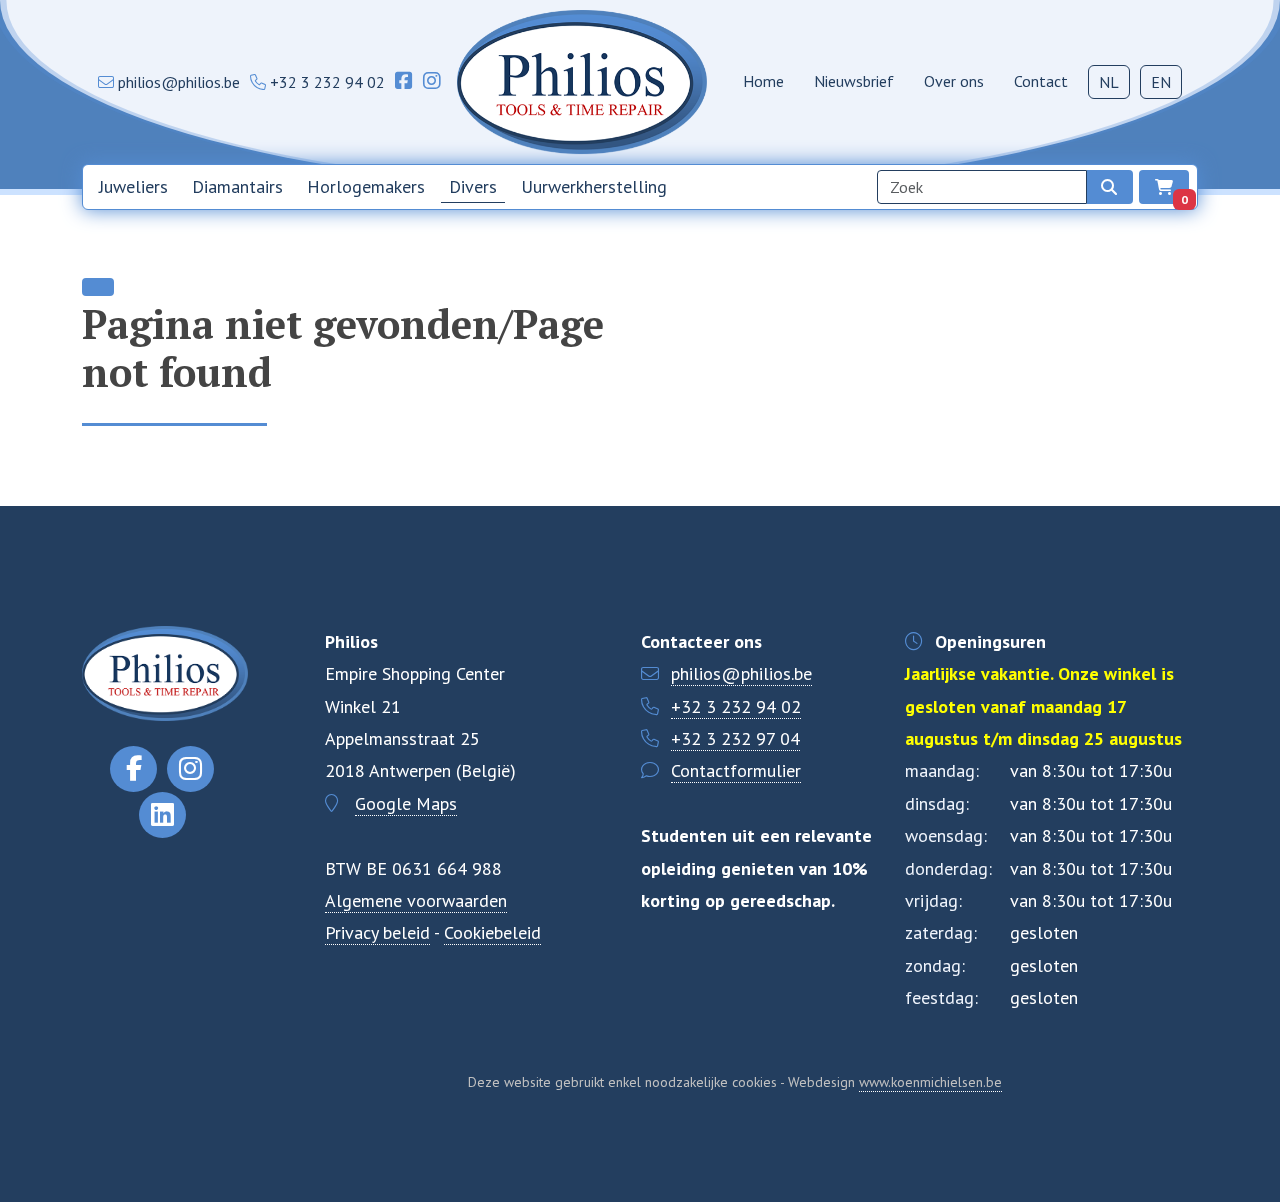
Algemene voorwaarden (416, 900)
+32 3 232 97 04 (735, 738)
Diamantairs (237, 186)
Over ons (954, 81)
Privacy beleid (377, 932)
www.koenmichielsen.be (930, 1082)
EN (1161, 82)
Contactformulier (736, 770)
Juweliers (133, 186)
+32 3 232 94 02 (736, 706)
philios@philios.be (741, 673)
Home (763, 81)
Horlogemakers (366, 186)
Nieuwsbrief (854, 81)
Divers (473, 186)
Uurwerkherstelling (594, 186)
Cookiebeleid (492, 932)
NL (1109, 82)
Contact (1041, 81)
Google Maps (406, 803)
